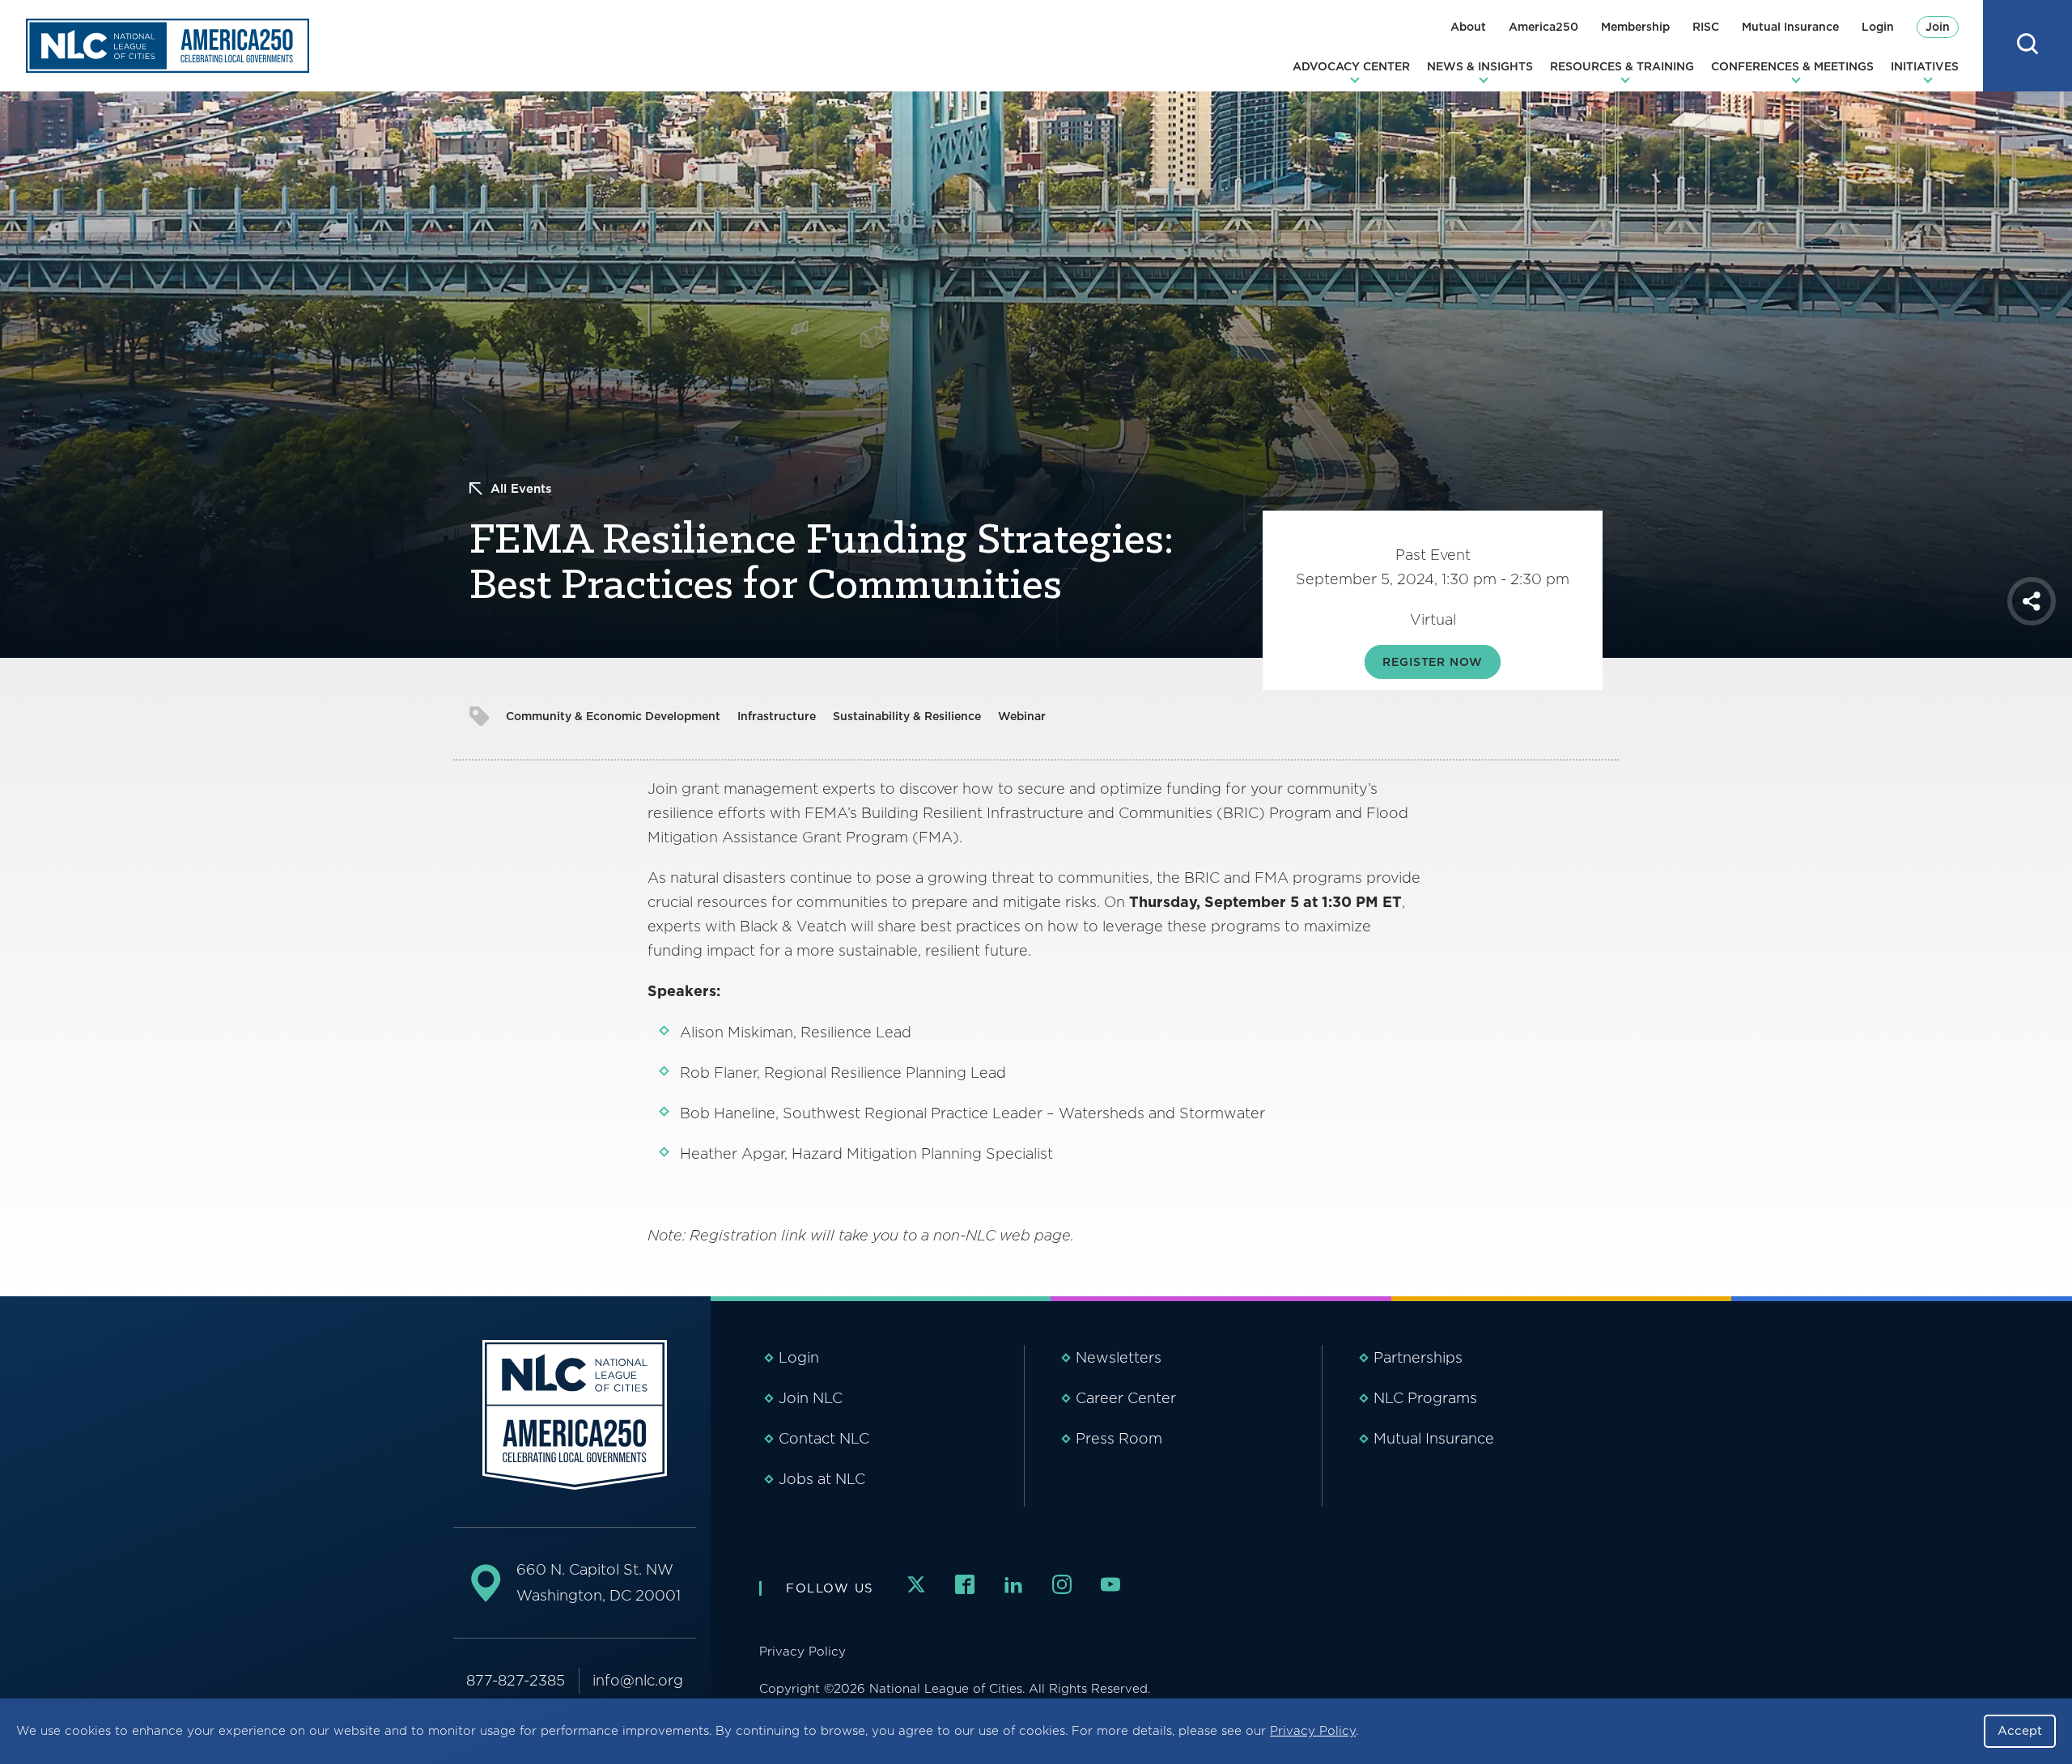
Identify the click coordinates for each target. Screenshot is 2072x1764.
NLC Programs (1425, 1398)
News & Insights (1480, 66)
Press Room (1119, 1438)
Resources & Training (1622, 66)
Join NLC (811, 1398)
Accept (2020, 1731)
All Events (521, 489)
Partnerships (1418, 1357)
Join (1938, 27)
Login (1878, 27)
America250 (1543, 27)
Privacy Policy (1313, 1731)
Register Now (1432, 662)
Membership (1635, 27)
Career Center (1126, 1398)
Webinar (1022, 716)
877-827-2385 (516, 1680)
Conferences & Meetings (1792, 66)
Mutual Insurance (1790, 27)
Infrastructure (777, 716)
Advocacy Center (1351, 66)
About (1468, 27)
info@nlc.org (638, 1680)
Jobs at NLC (822, 1479)
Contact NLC (824, 1438)
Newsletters (1119, 1357)
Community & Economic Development (613, 716)
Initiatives (1925, 66)
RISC (1706, 27)
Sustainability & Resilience (907, 716)
